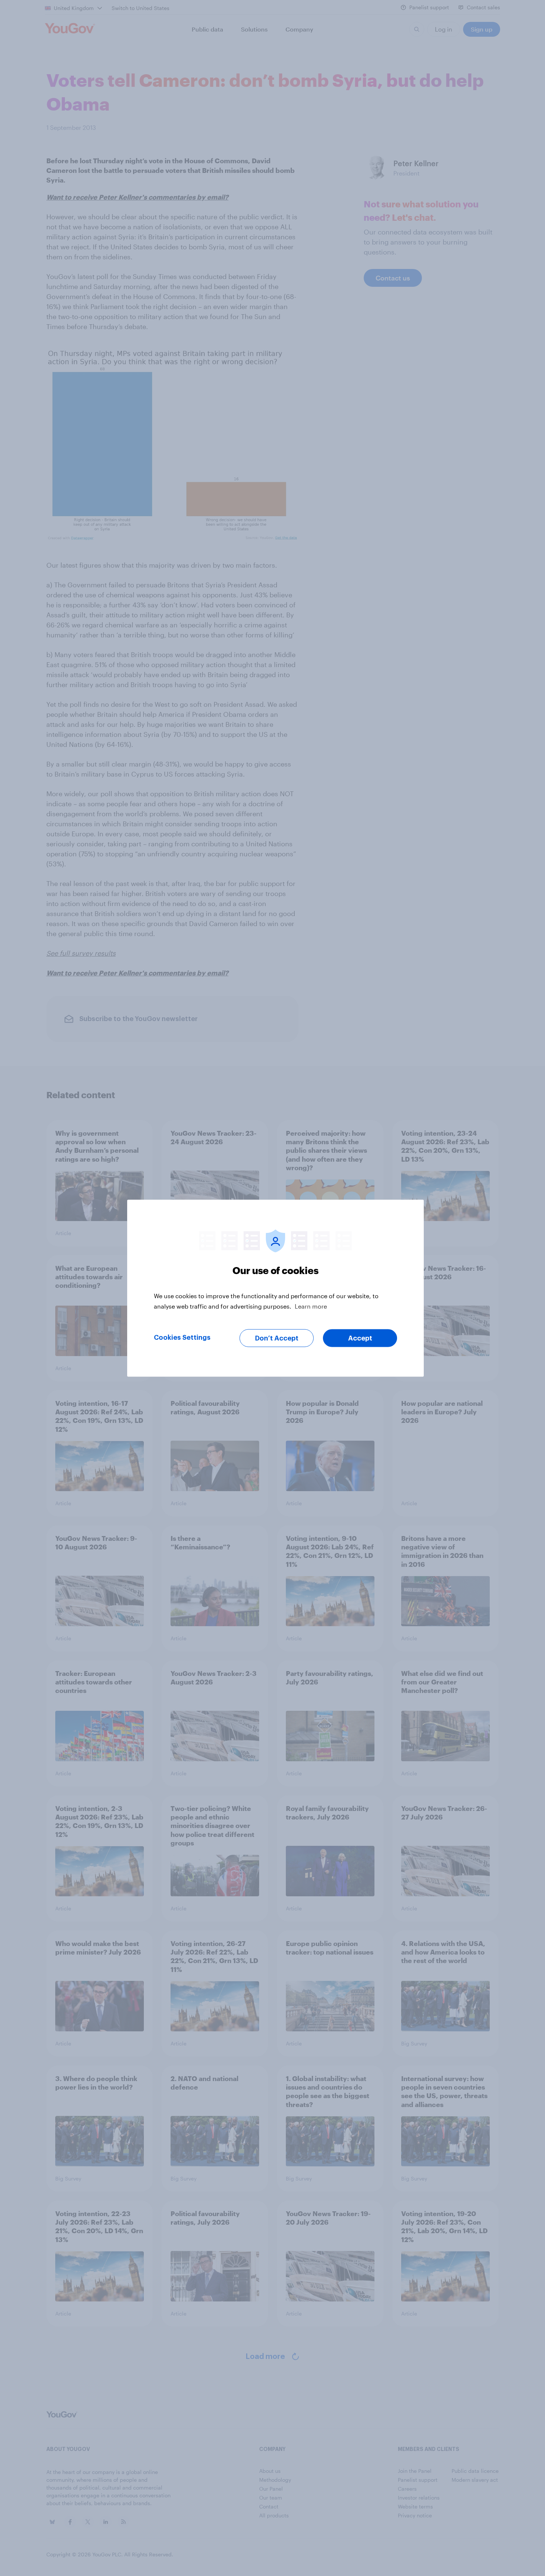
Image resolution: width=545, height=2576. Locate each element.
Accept (360, 1338)
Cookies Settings (182, 1337)
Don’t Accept (277, 1338)
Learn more (311, 1306)
